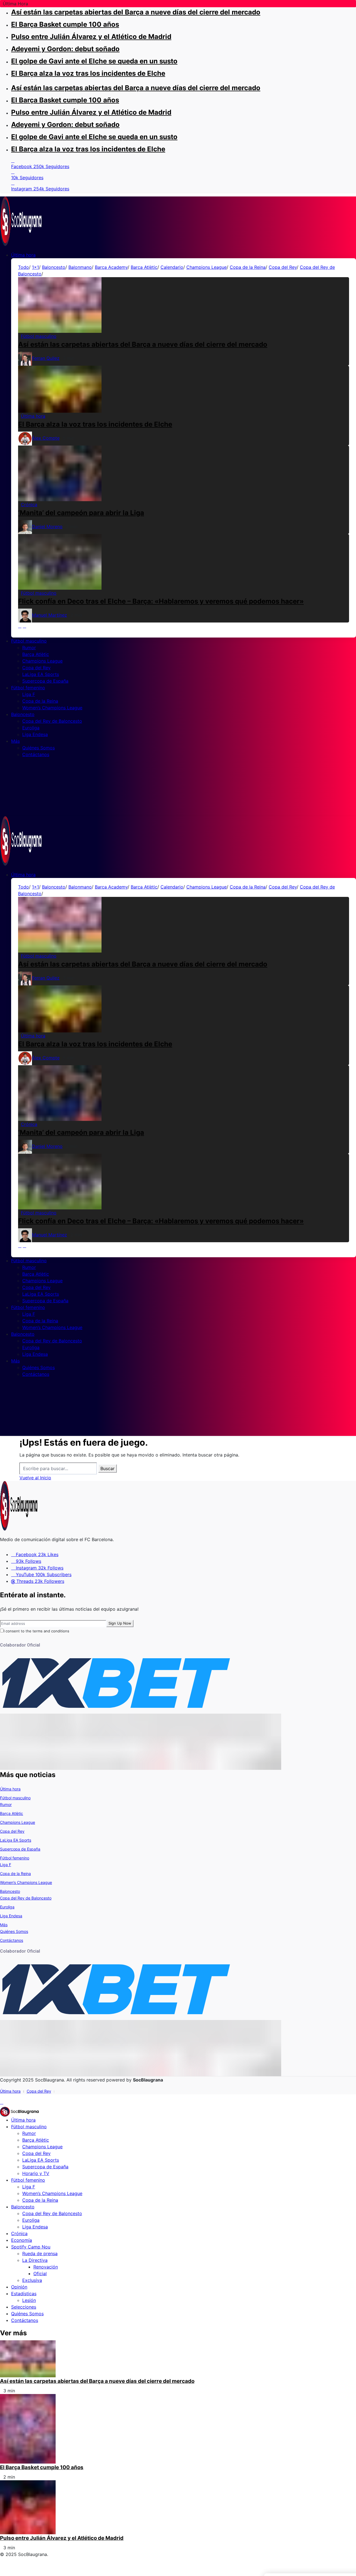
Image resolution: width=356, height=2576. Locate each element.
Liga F (6, 1865)
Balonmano (80, 267)
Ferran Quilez (46, 358)
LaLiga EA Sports (16, 1840)
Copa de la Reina (248, 267)
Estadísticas (24, 2294)
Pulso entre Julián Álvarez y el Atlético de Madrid (91, 37)
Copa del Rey (283, 267)
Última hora (10, 1789)
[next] (24, 626)
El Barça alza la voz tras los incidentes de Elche (88, 73)
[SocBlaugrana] (21, 220)
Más (4, 1925)
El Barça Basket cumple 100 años (65, 24)
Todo (24, 267)
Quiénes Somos (14, 1931)
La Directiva (35, 2260)
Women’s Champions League (26, 1882)
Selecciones (24, 2307)
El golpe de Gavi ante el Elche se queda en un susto (94, 61)
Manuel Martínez (50, 615)
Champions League (207, 267)
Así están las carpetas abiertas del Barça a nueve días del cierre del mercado (136, 12)
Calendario (172, 267)
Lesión (29, 2300)
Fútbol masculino (15, 1798)
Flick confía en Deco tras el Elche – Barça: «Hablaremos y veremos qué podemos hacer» (161, 601)
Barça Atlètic (144, 267)
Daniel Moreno (47, 526)
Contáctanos (12, 1940)
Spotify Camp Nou (31, 2247)
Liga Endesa (11, 1916)
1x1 (35, 267)
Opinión (19, 2287)
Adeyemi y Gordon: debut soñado (65, 49)
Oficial (40, 2274)
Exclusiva (32, 2280)
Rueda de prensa (40, 2253)
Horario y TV (36, 2173)
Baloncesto (54, 267)
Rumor (6, 1804)
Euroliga (7, 1907)
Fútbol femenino (15, 1858)
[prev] (20, 626)
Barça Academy (111, 267)
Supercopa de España (20, 1849)
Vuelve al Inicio (35, 1478)
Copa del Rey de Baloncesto (26, 1898)
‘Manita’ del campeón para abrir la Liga (81, 513)
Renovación (46, 2267)
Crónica (19, 2233)
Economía (22, 2240)
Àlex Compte (46, 438)
